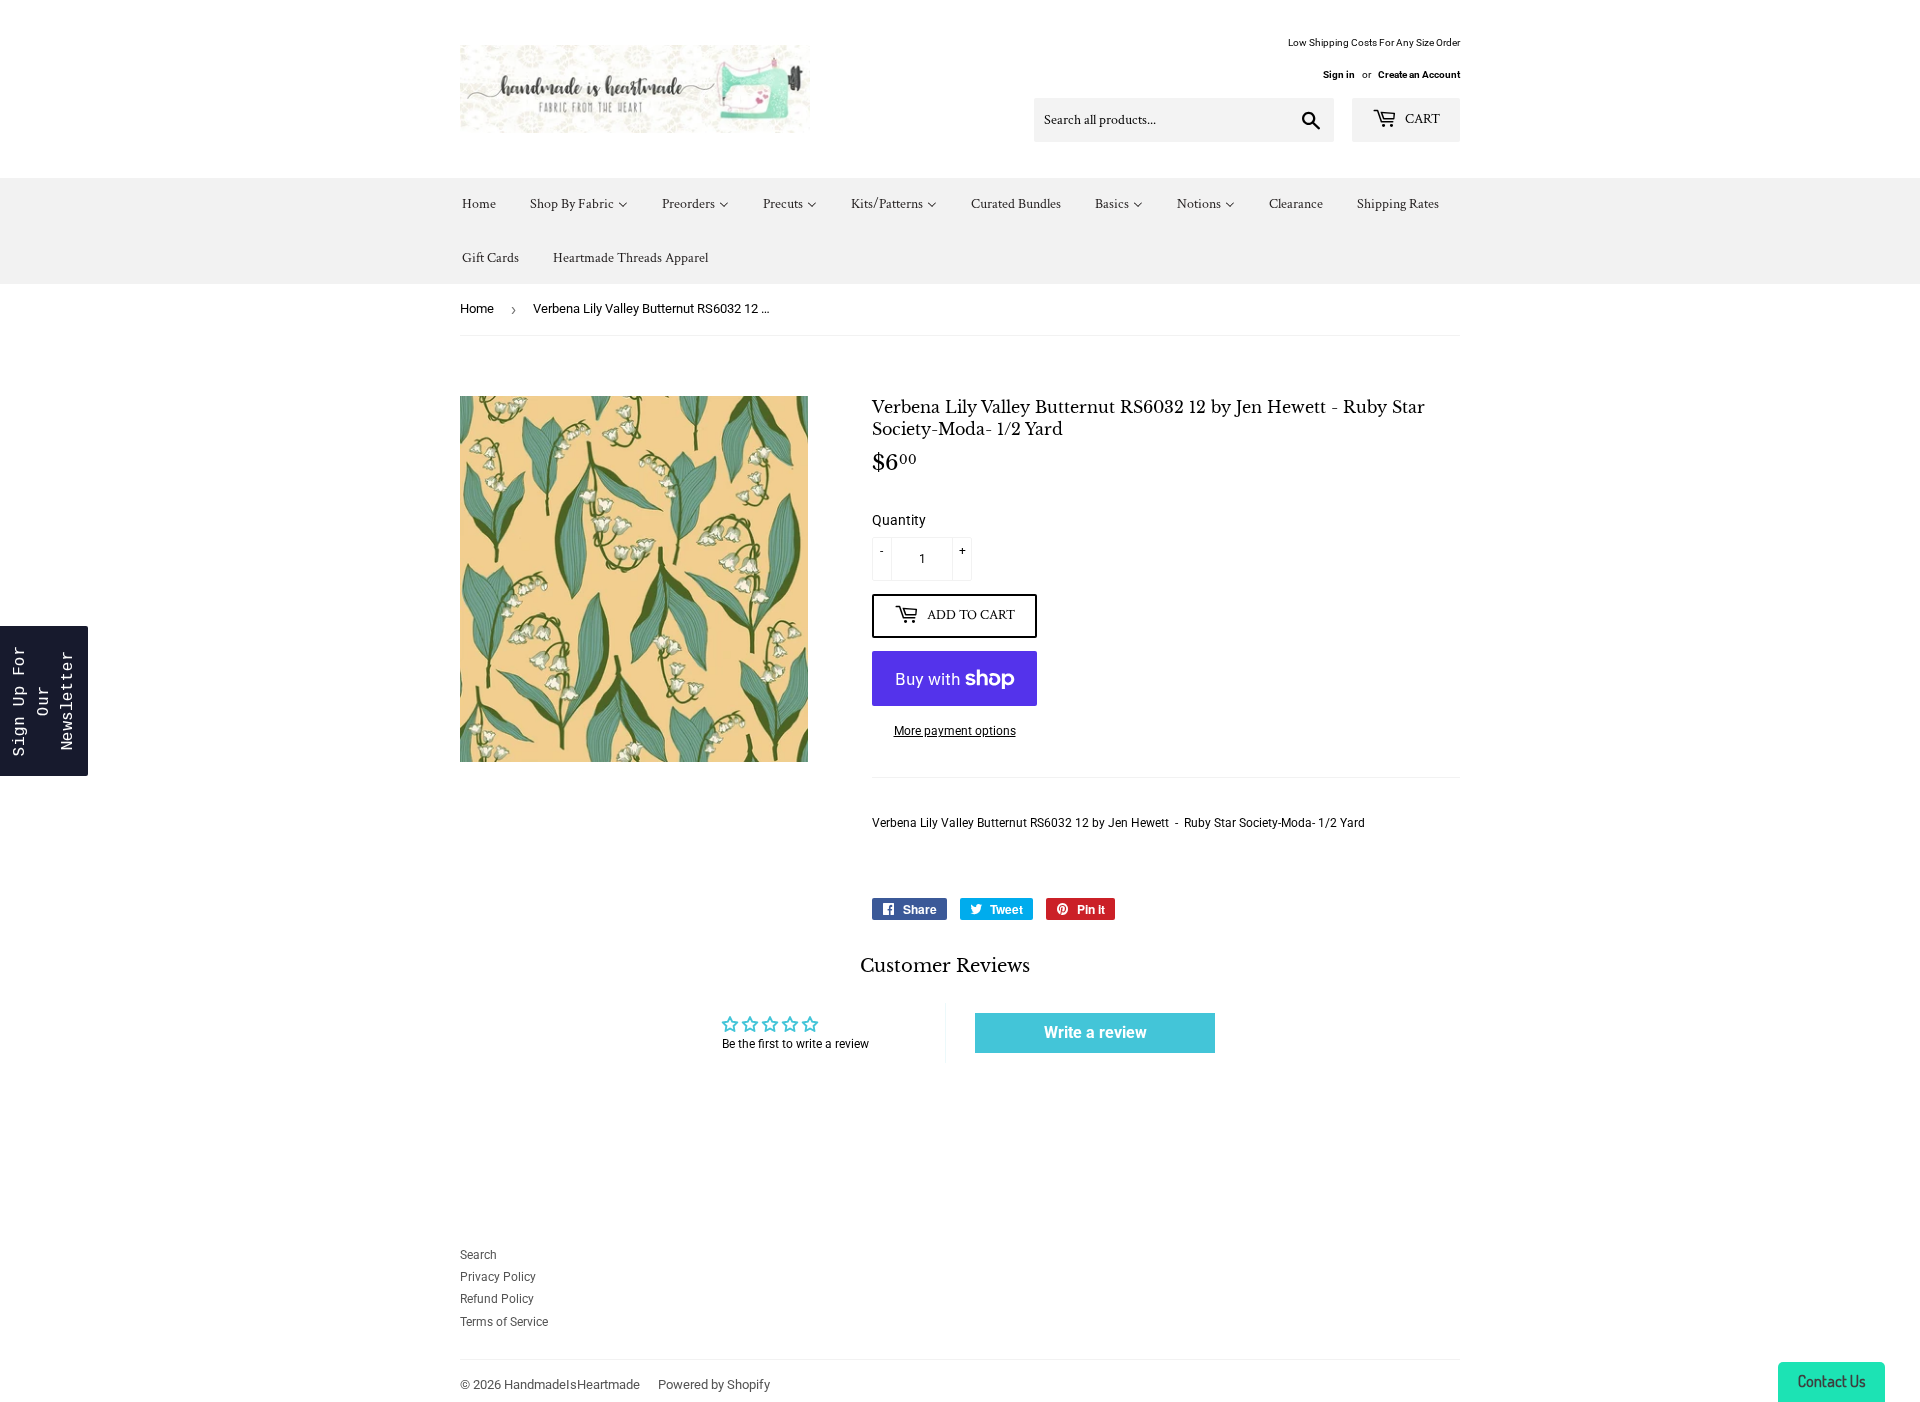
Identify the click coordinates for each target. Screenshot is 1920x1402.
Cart (1421, 119)
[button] (44, 701)
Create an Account (1419, 74)
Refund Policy (497, 1299)
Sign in (1339, 74)
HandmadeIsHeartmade (572, 1384)
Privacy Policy (498, 1277)
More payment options (955, 731)
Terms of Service (504, 1322)
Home (477, 308)
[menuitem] (479, 204)
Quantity (899, 520)
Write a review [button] (1095, 1032)
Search (478, 1255)
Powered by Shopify (714, 1384)
